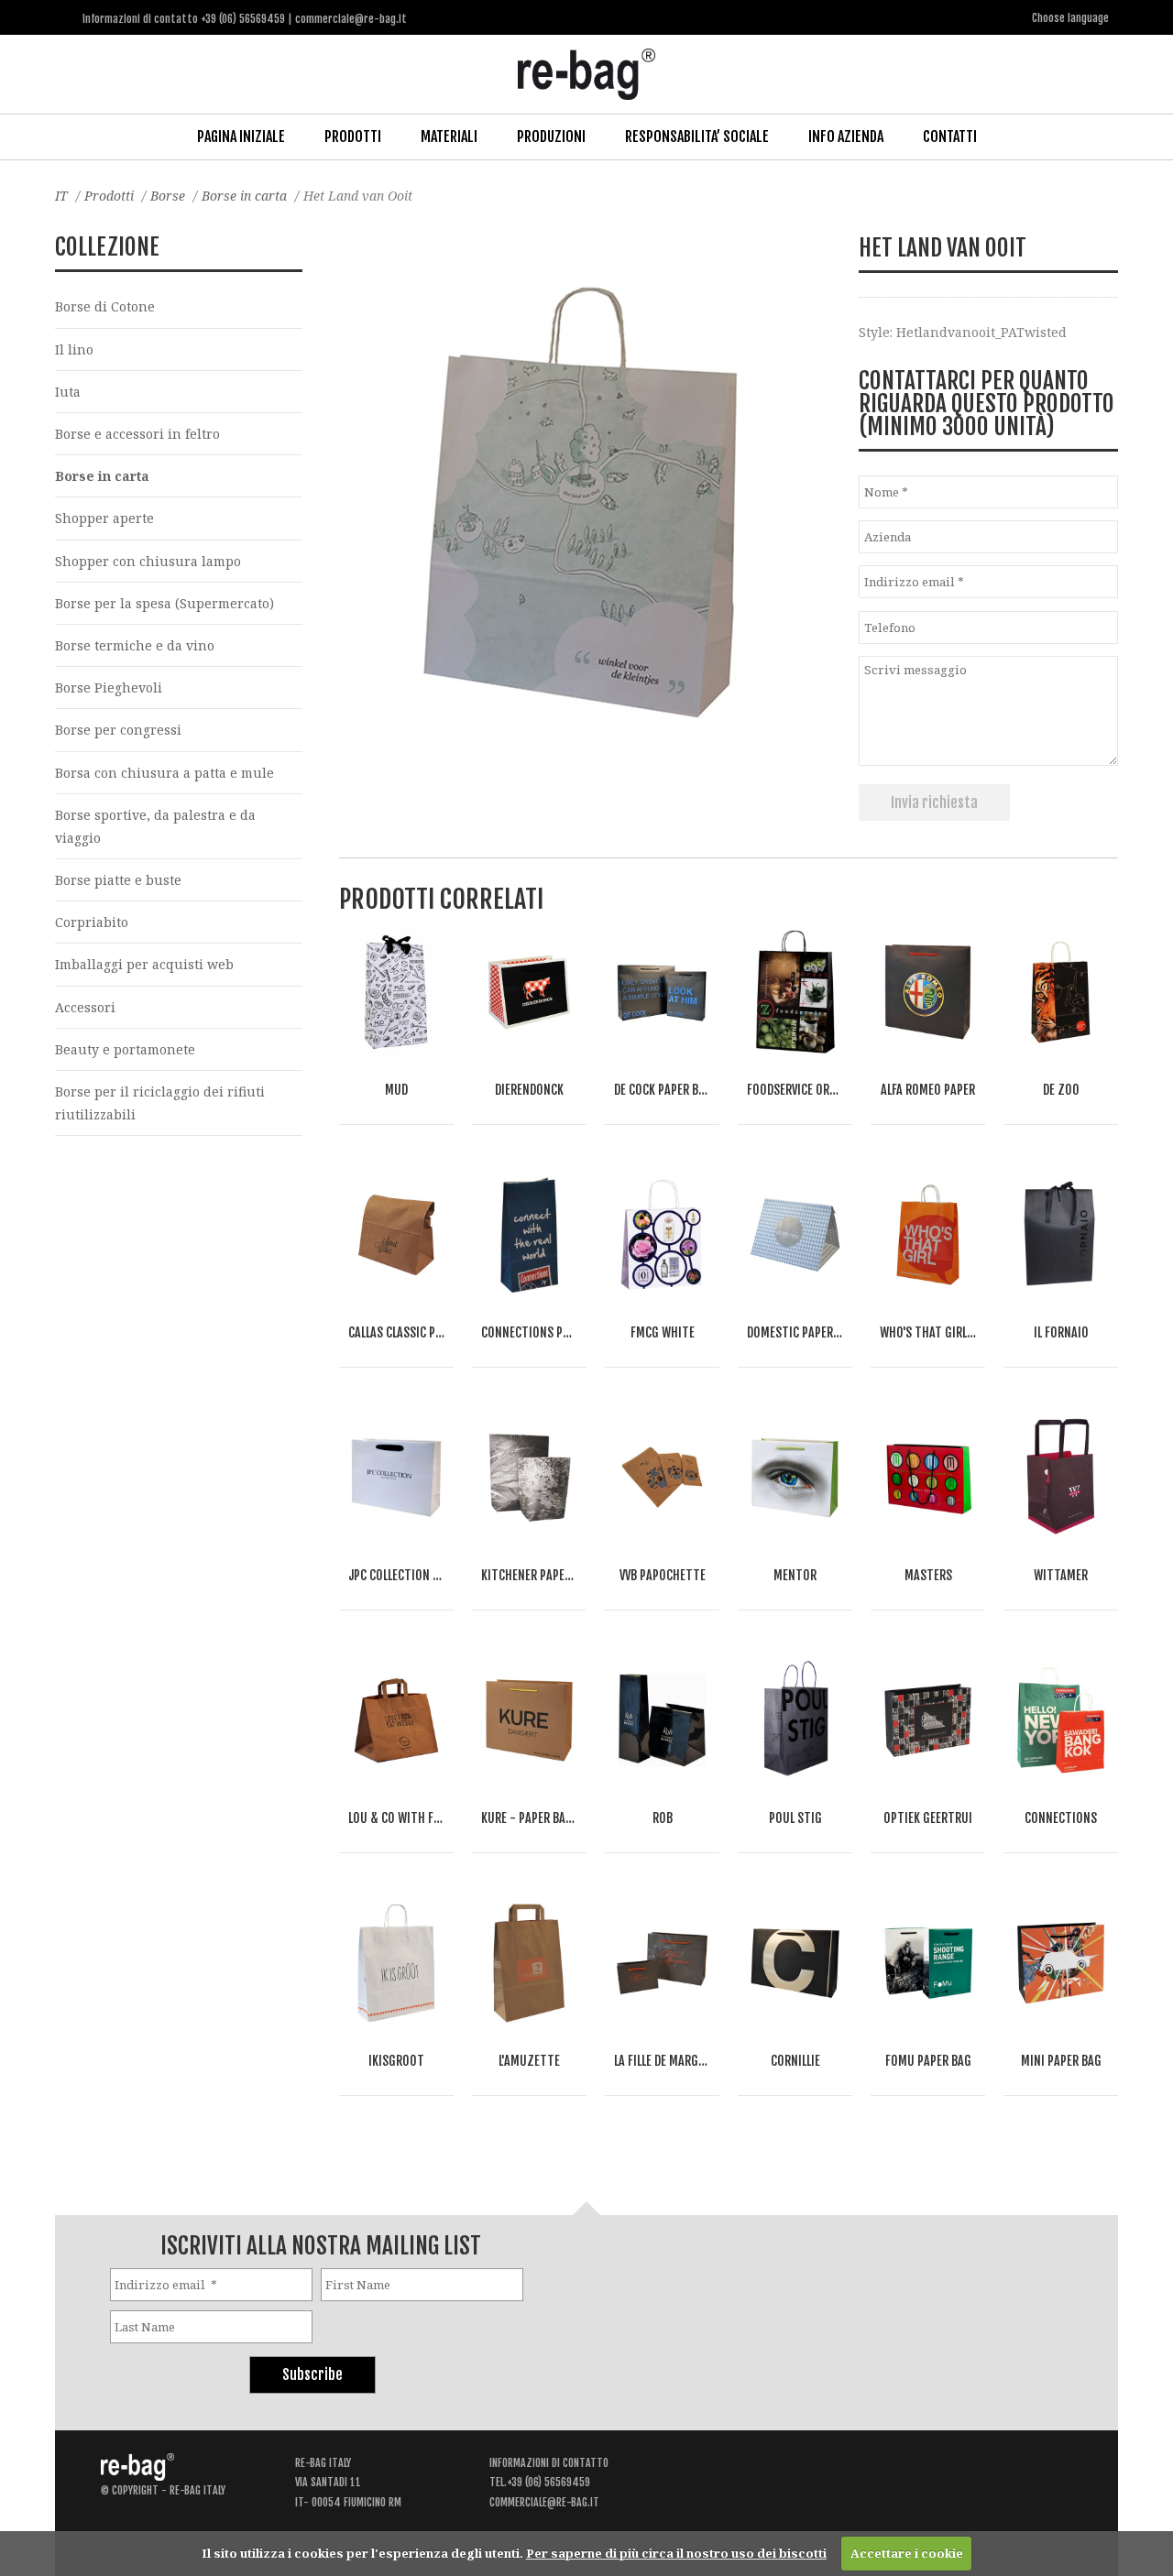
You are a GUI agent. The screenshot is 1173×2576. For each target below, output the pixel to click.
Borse (168, 196)
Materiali (449, 136)
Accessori (85, 1007)
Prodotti (353, 136)
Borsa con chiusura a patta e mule (164, 773)
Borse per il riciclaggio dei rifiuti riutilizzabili (160, 1103)
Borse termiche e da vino (135, 645)
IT (61, 196)
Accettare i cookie (907, 2553)
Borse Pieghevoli (109, 688)
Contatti (950, 136)
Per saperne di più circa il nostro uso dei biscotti (676, 2553)
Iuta (68, 392)
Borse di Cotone (105, 306)
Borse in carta (244, 196)
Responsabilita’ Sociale (697, 136)
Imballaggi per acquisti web (144, 964)
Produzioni (551, 136)
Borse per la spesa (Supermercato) (164, 603)
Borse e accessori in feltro (137, 434)
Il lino (74, 349)
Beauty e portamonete (125, 1049)
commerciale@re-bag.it (544, 2502)
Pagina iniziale (241, 136)
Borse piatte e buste (118, 880)
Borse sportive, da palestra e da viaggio (155, 826)
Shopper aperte (104, 518)
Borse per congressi (118, 730)
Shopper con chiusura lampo (148, 561)
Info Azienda (846, 136)
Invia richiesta (934, 802)
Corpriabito (92, 922)
